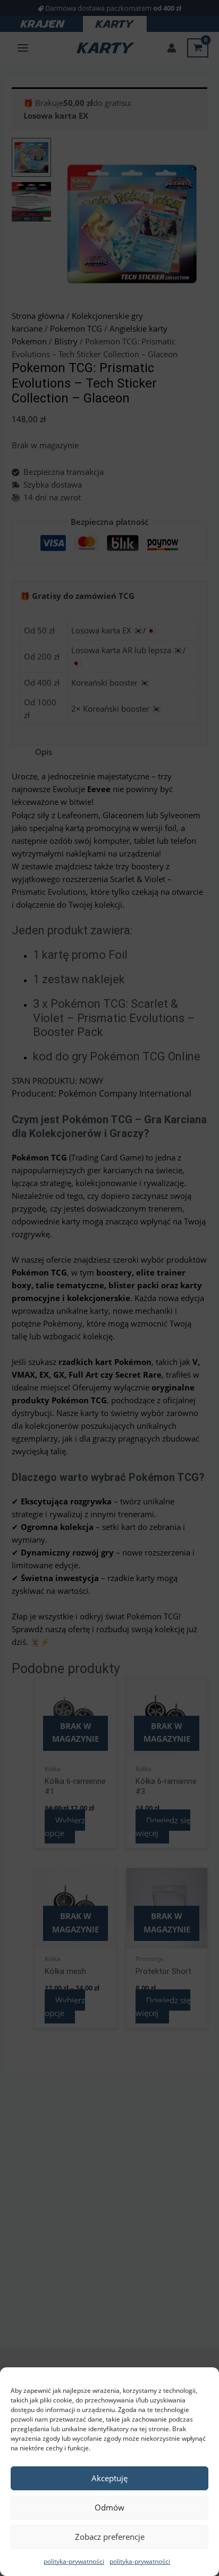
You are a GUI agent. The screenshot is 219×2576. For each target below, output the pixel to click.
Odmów (109, 2507)
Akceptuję (109, 2478)
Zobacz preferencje (110, 2537)
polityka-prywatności (74, 2561)
